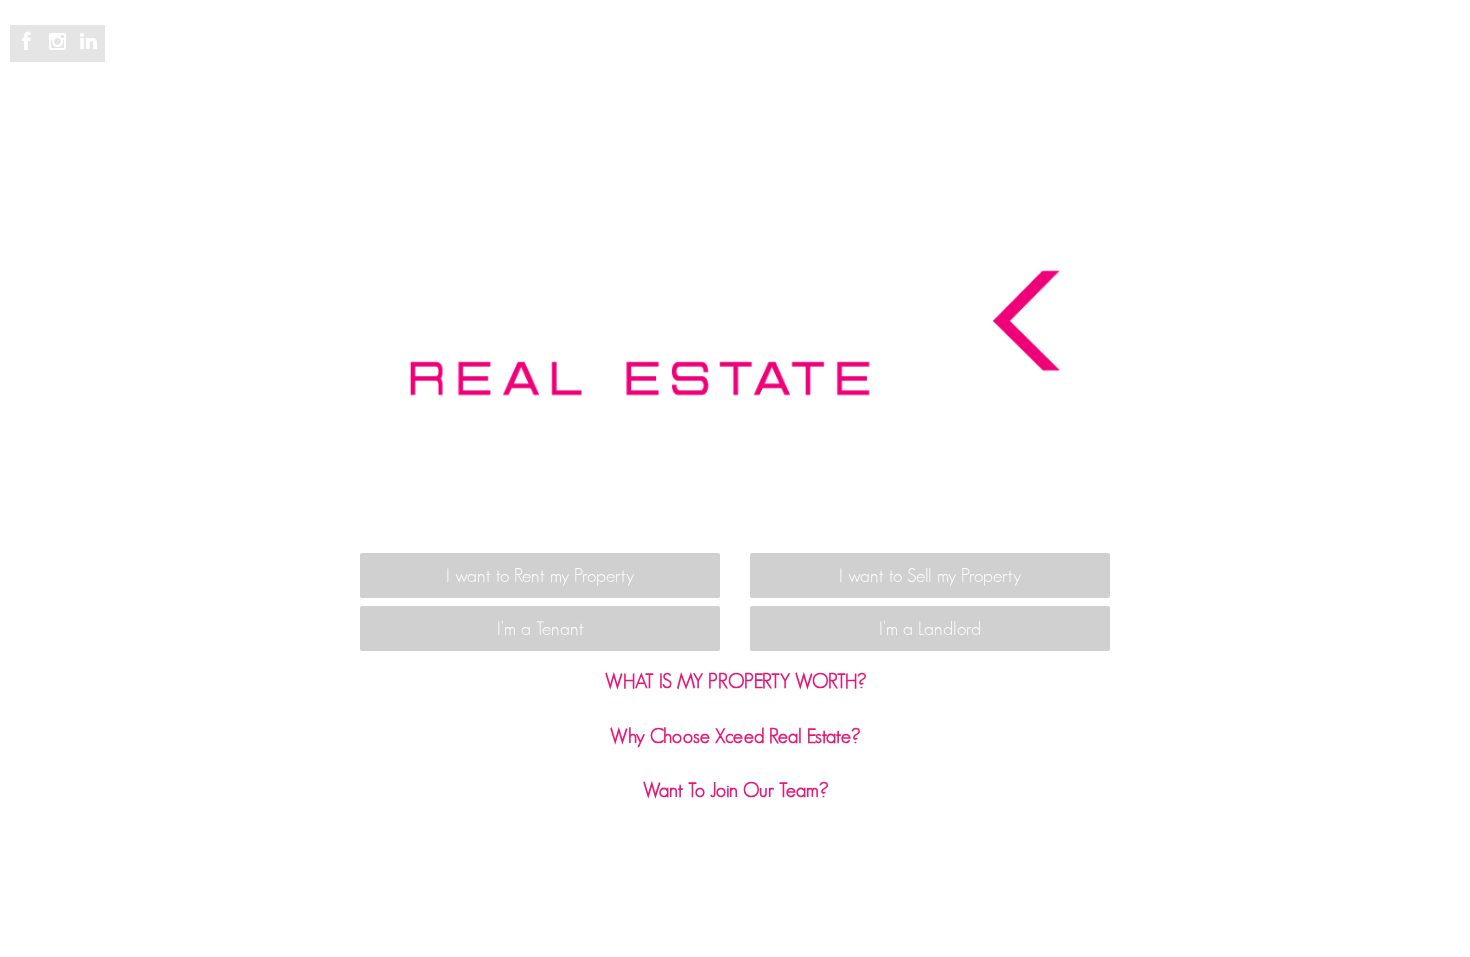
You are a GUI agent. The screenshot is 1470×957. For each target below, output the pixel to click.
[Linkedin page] (88, 42)
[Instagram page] (60, 42)
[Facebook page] (29, 42)
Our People (959, 62)
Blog (873, 62)
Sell (562, 62)
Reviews (801, 62)
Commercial (704, 62)
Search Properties (460, 62)
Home (348, 62)
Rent (619, 62)
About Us (1060, 62)
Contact (1149, 62)
